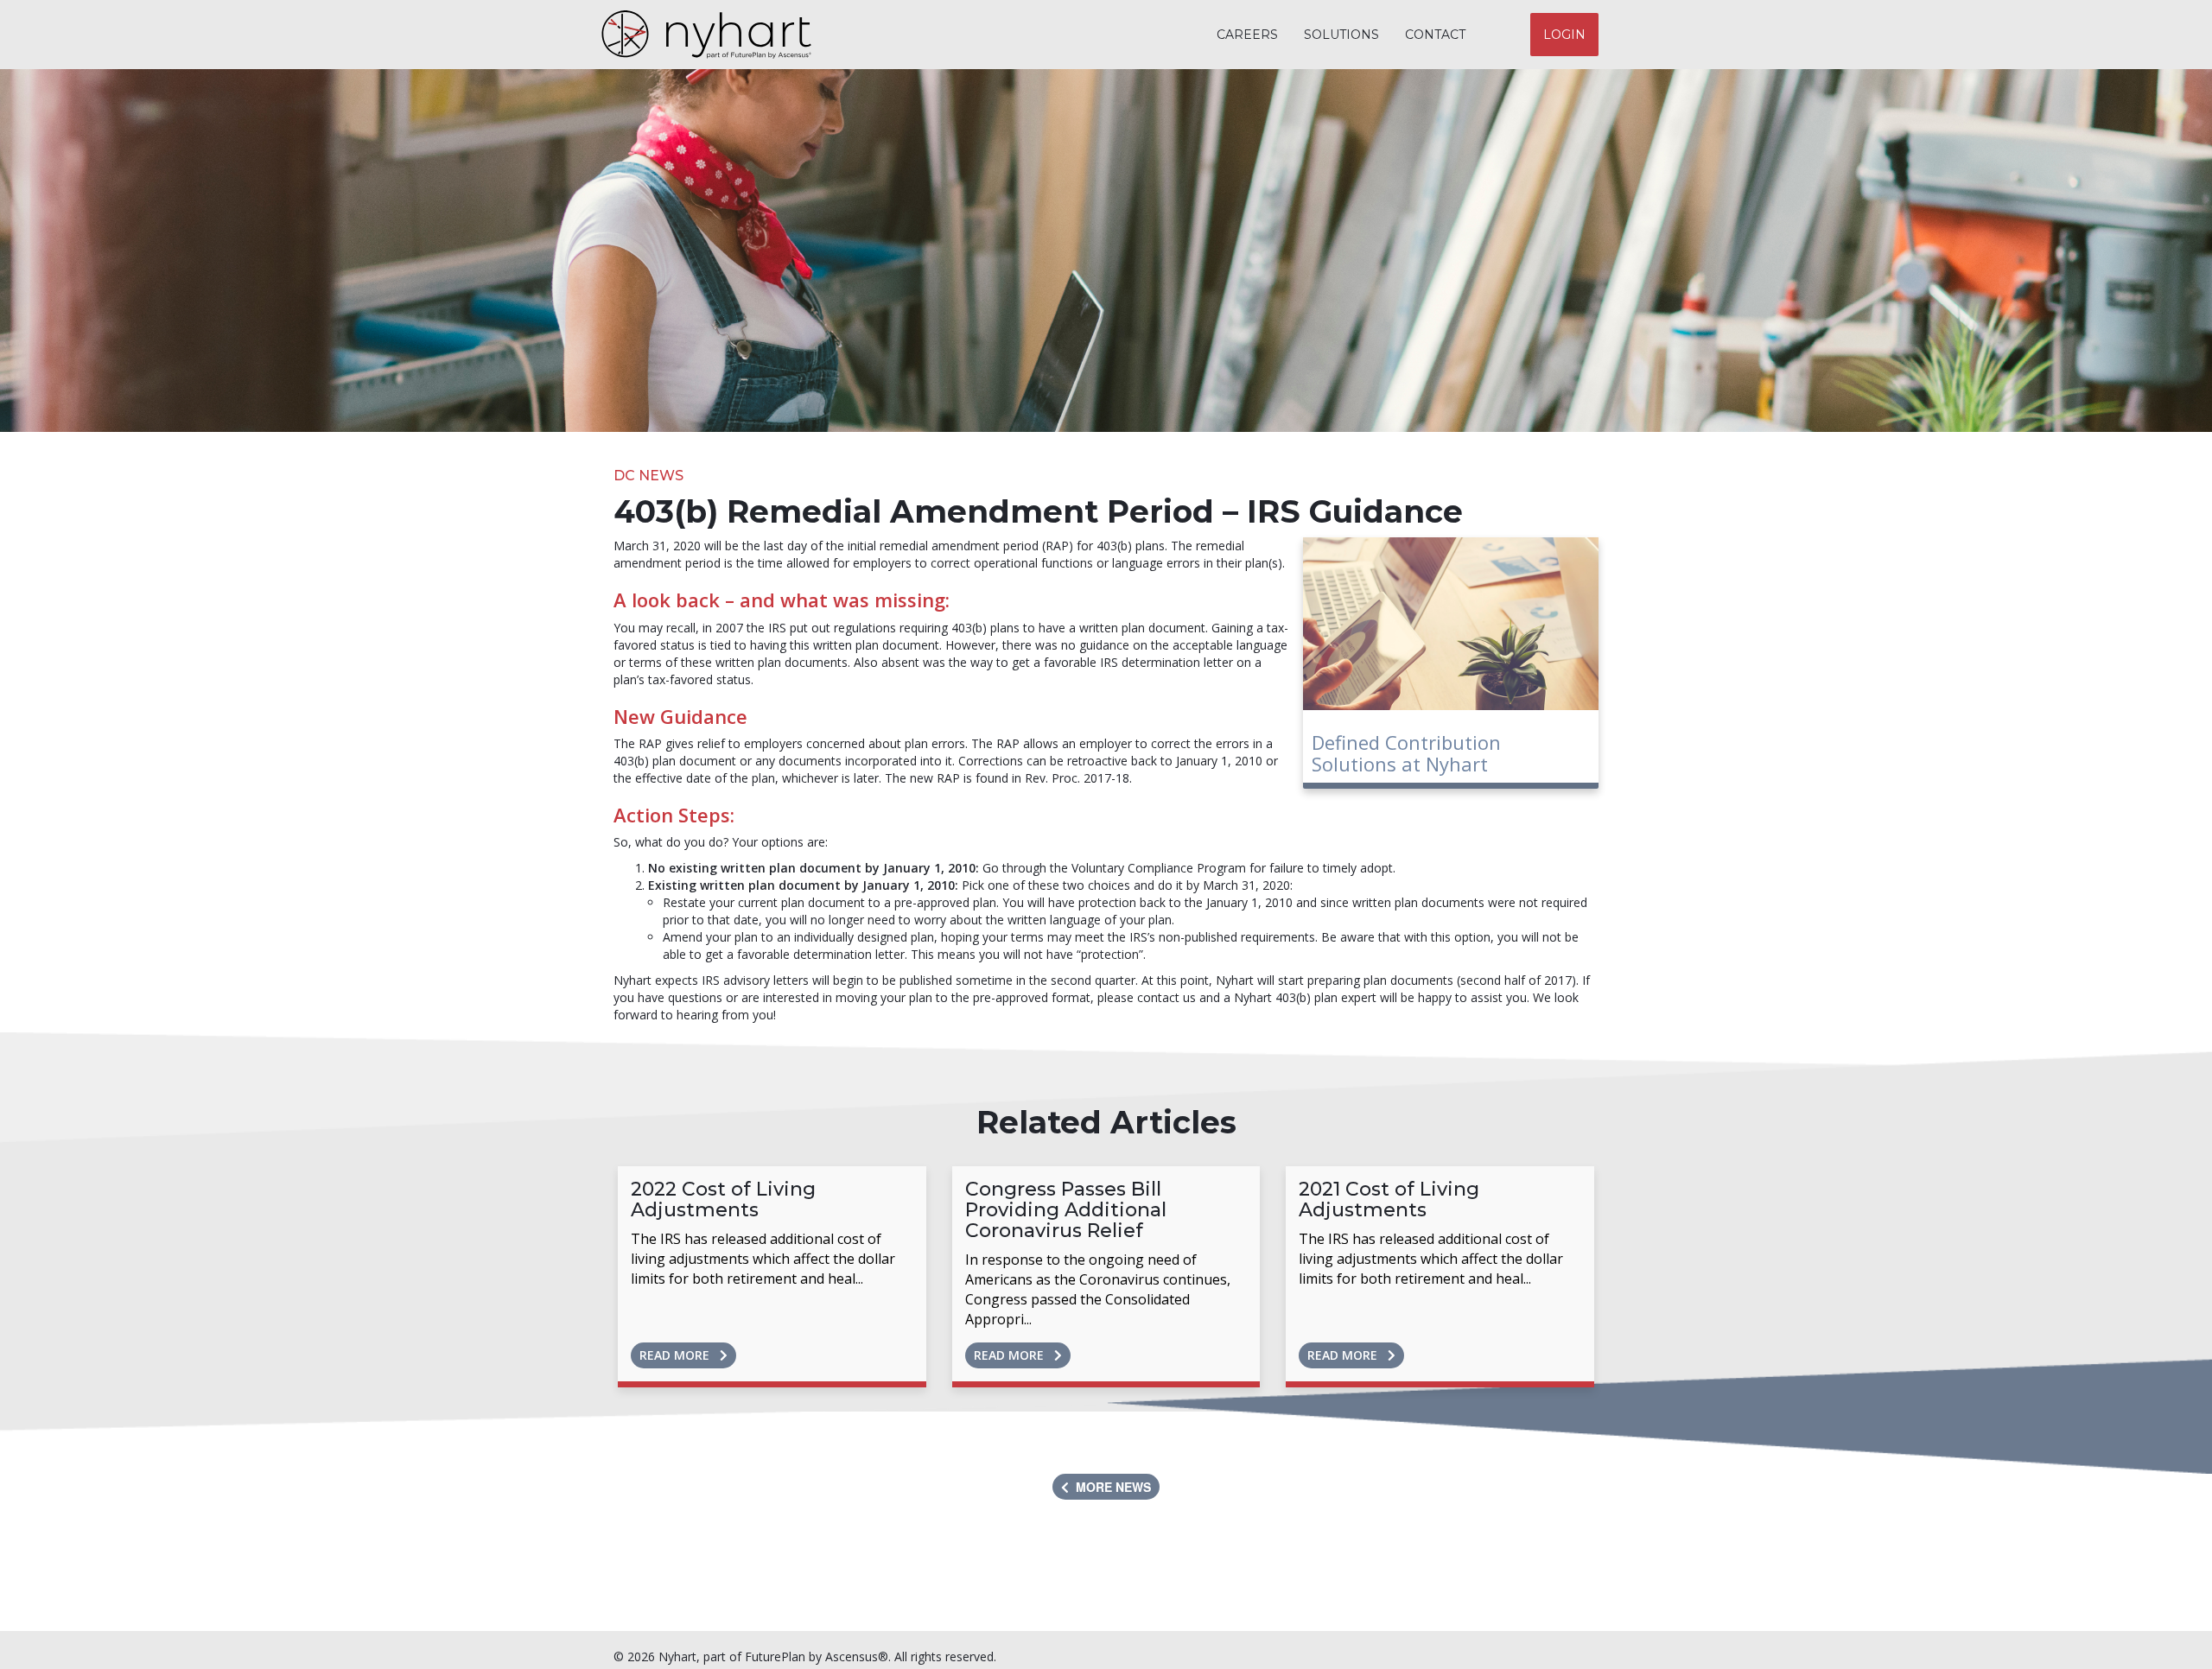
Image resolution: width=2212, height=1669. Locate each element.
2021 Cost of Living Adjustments (1389, 1199)
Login (1564, 35)
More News (1110, 1487)
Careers (1247, 35)
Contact (1435, 35)
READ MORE (680, 1355)
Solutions (1341, 35)
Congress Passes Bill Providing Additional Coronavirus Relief (1066, 1210)
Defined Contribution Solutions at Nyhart (1406, 752)
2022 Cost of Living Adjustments (723, 1199)
